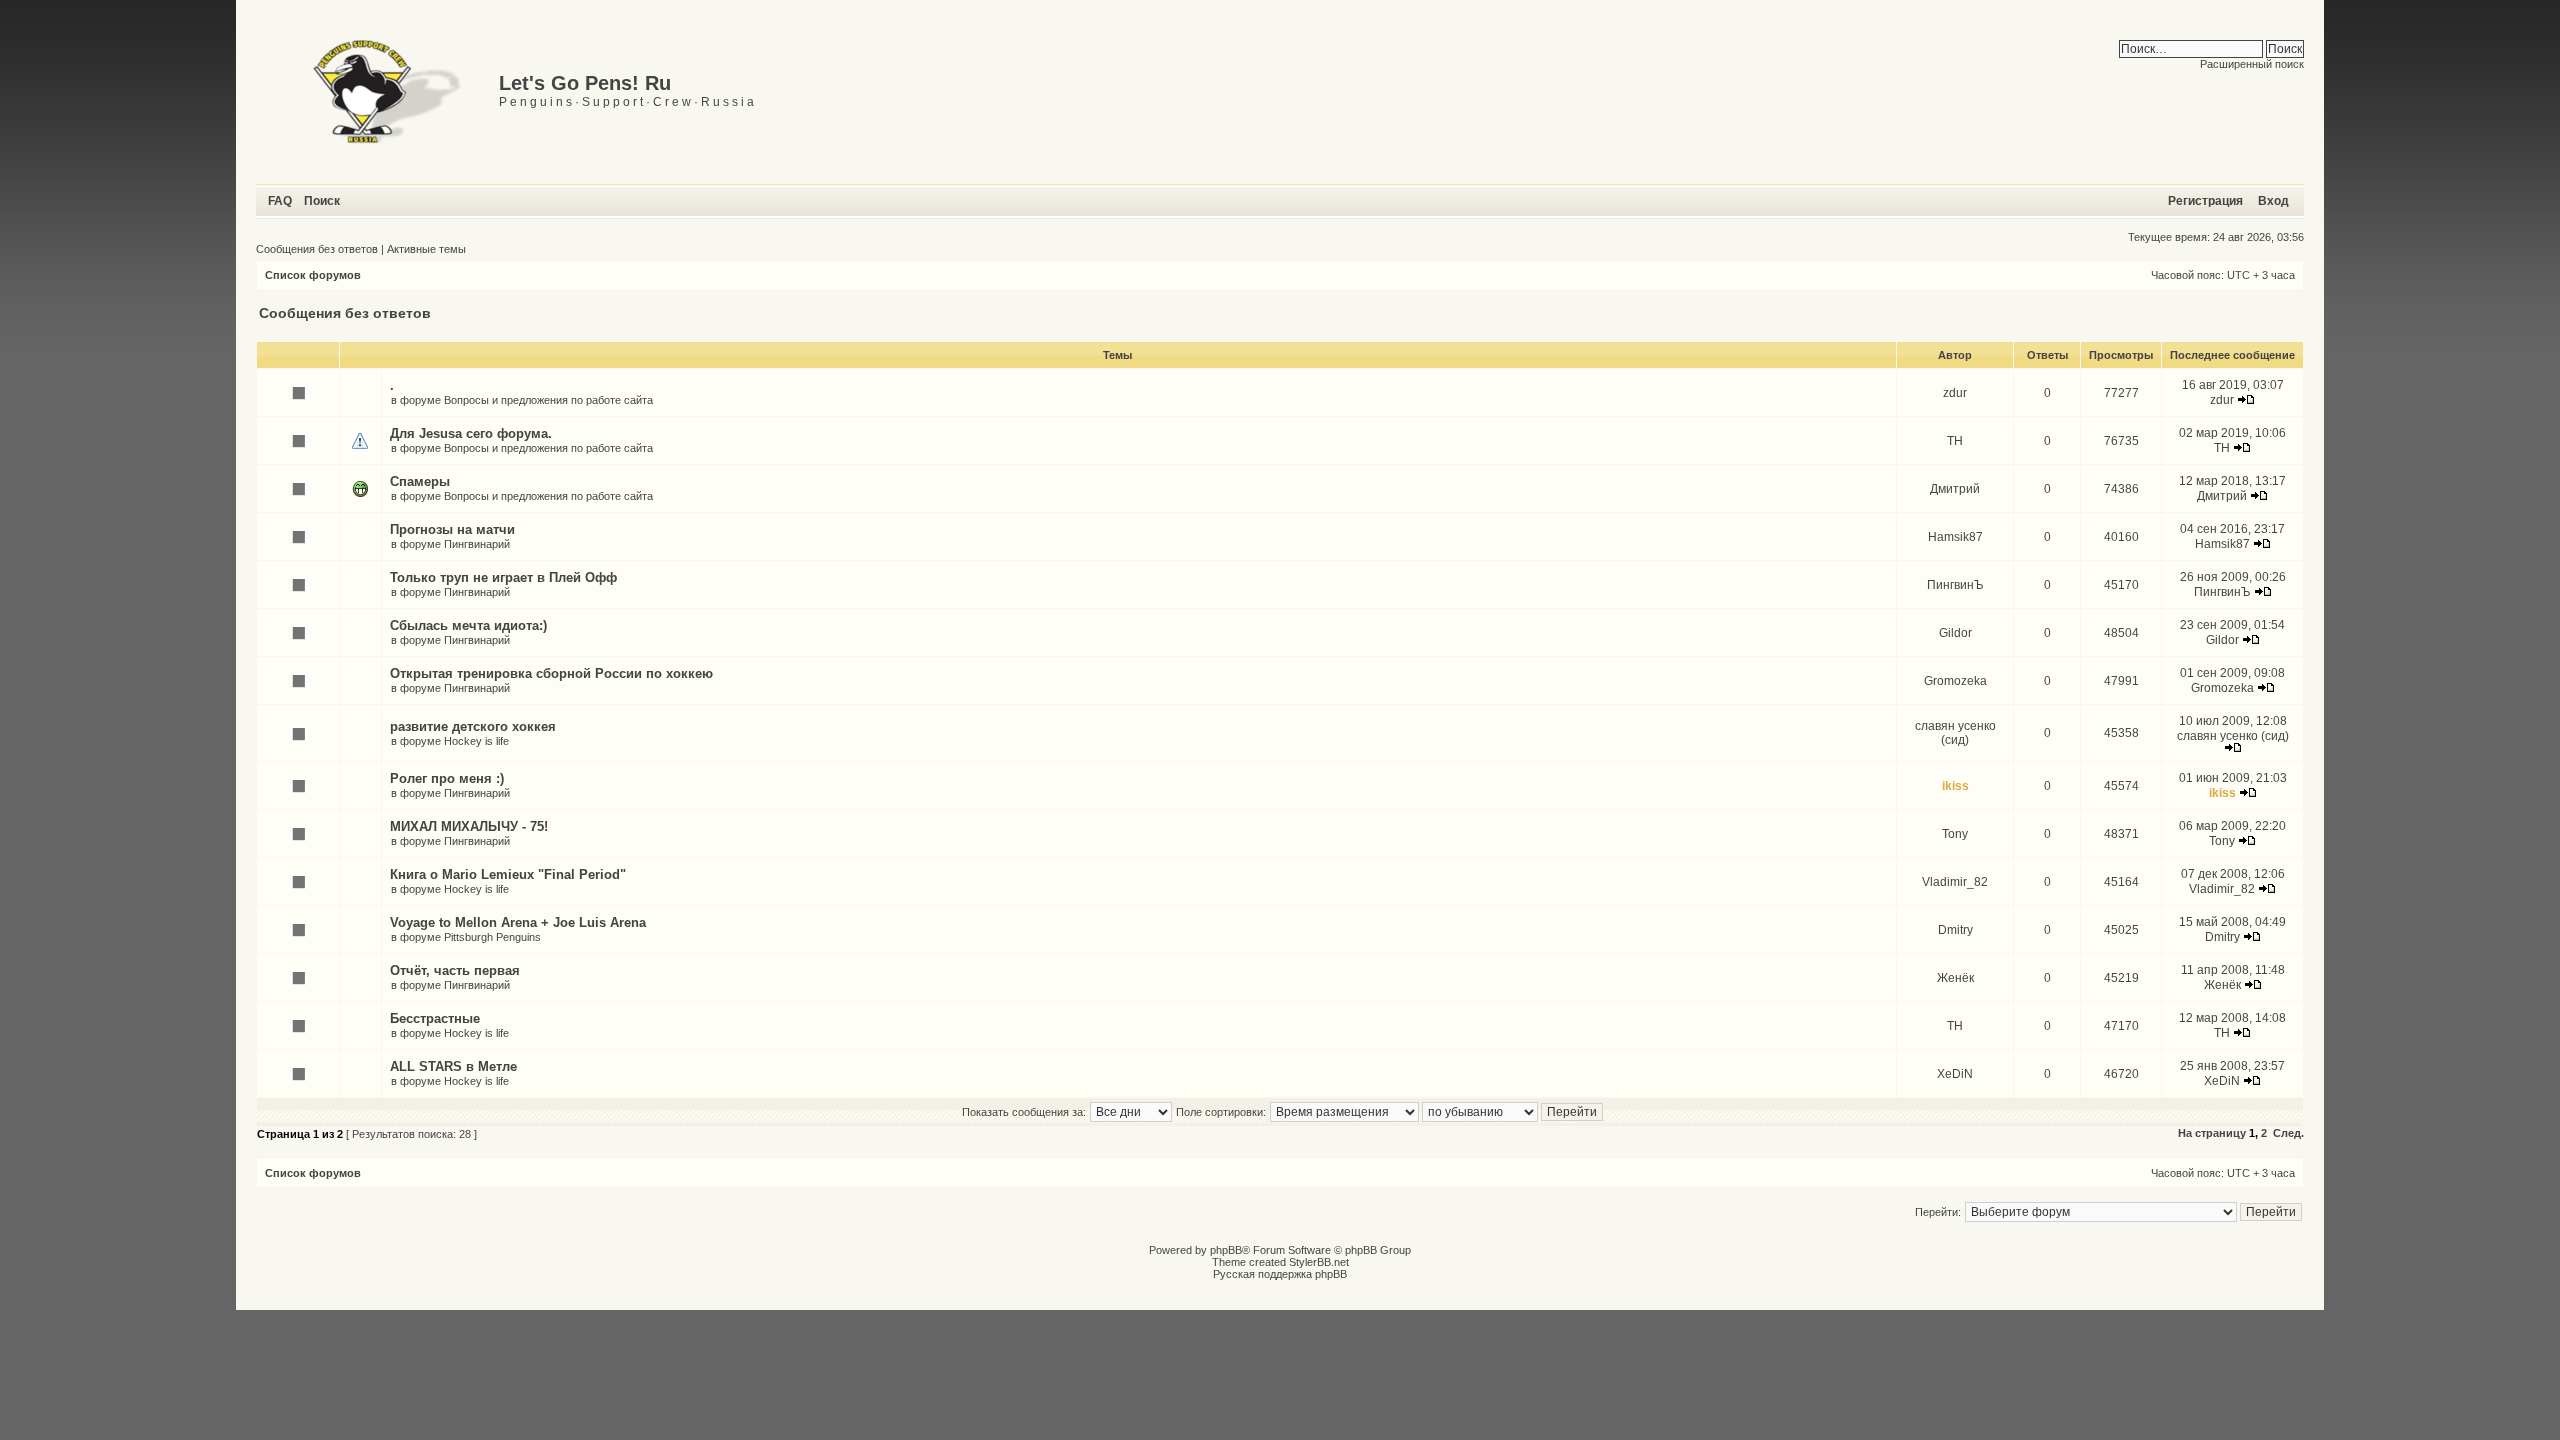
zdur (1955, 393)
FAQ (280, 201)
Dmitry (1955, 930)
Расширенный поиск (2252, 64)
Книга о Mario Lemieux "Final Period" (508, 874)
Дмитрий (1955, 489)
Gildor (1955, 633)
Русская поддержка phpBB (1280, 1274)
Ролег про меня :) (447, 778)
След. (2288, 1133)
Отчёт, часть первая (455, 970)
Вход (2273, 201)
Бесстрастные (435, 1018)
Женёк (1955, 978)
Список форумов (313, 275)
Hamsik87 (1955, 537)
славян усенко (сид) (1955, 733)
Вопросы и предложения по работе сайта (548, 400)
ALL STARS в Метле (453, 1066)
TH (1955, 441)
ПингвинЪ (1955, 585)
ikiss (1955, 786)
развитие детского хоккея (473, 726)
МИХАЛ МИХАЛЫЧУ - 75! (469, 826)
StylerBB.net (1319, 1262)
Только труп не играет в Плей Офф (503, 577)
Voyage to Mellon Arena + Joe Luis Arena (518, 922)
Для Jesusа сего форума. (471, 433)
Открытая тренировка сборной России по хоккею (551, 673)
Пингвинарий (477, 544)
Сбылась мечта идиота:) (468, 625)
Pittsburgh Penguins (492, 937)
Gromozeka (1955, 681)
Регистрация (2205, 201)
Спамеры (420, 481)
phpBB (1226, 1250)
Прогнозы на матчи (452, 529)
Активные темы (426, 249)
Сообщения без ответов (317, 249)
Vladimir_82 (1955, 882)
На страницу (2212, 1133)
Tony (1955, 834)
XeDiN (1955, 1074)
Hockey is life (476, 741)
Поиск (322, 201)
